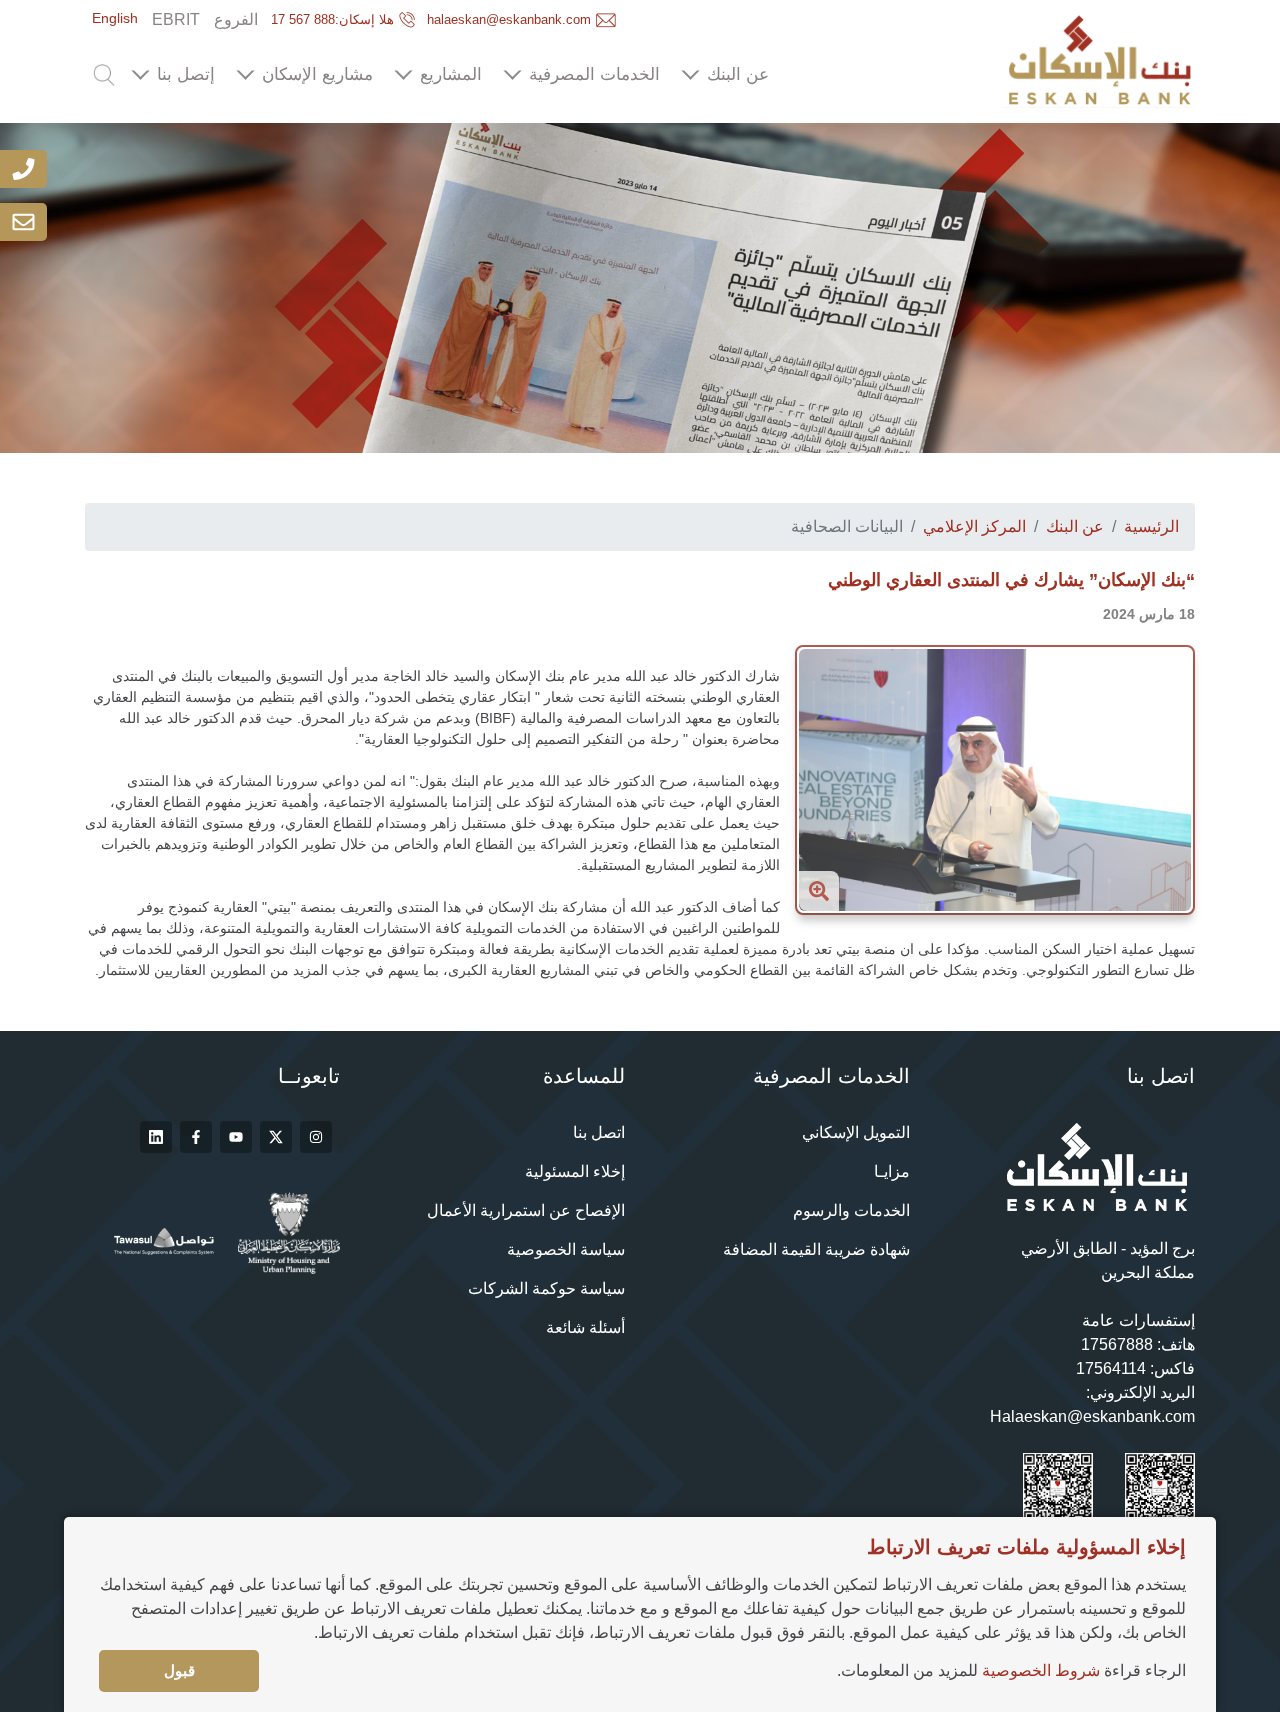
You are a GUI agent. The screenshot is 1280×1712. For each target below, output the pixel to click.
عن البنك (1075, 526)
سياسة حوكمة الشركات (546, 1288)
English (115, 18)
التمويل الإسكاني (856, 1132)
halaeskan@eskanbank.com (509, 19)
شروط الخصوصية (1041, 1670)
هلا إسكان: (332, 19)
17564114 (1111, 1368)
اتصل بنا (599, 1132)
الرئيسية (1151, 526)
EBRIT (176, 19)
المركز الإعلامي (974, 526)
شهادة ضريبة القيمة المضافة (816, 1249)
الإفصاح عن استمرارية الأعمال (526, 1210)
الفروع (236, 19)
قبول (179, 1670)
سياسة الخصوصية (566, 1249)
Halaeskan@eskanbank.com (1092, 1416)
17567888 (1117, 1344)
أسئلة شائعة (585, 1327)
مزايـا (892, 1171)
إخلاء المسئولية (575, 1171)
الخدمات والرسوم (851, 1210)
